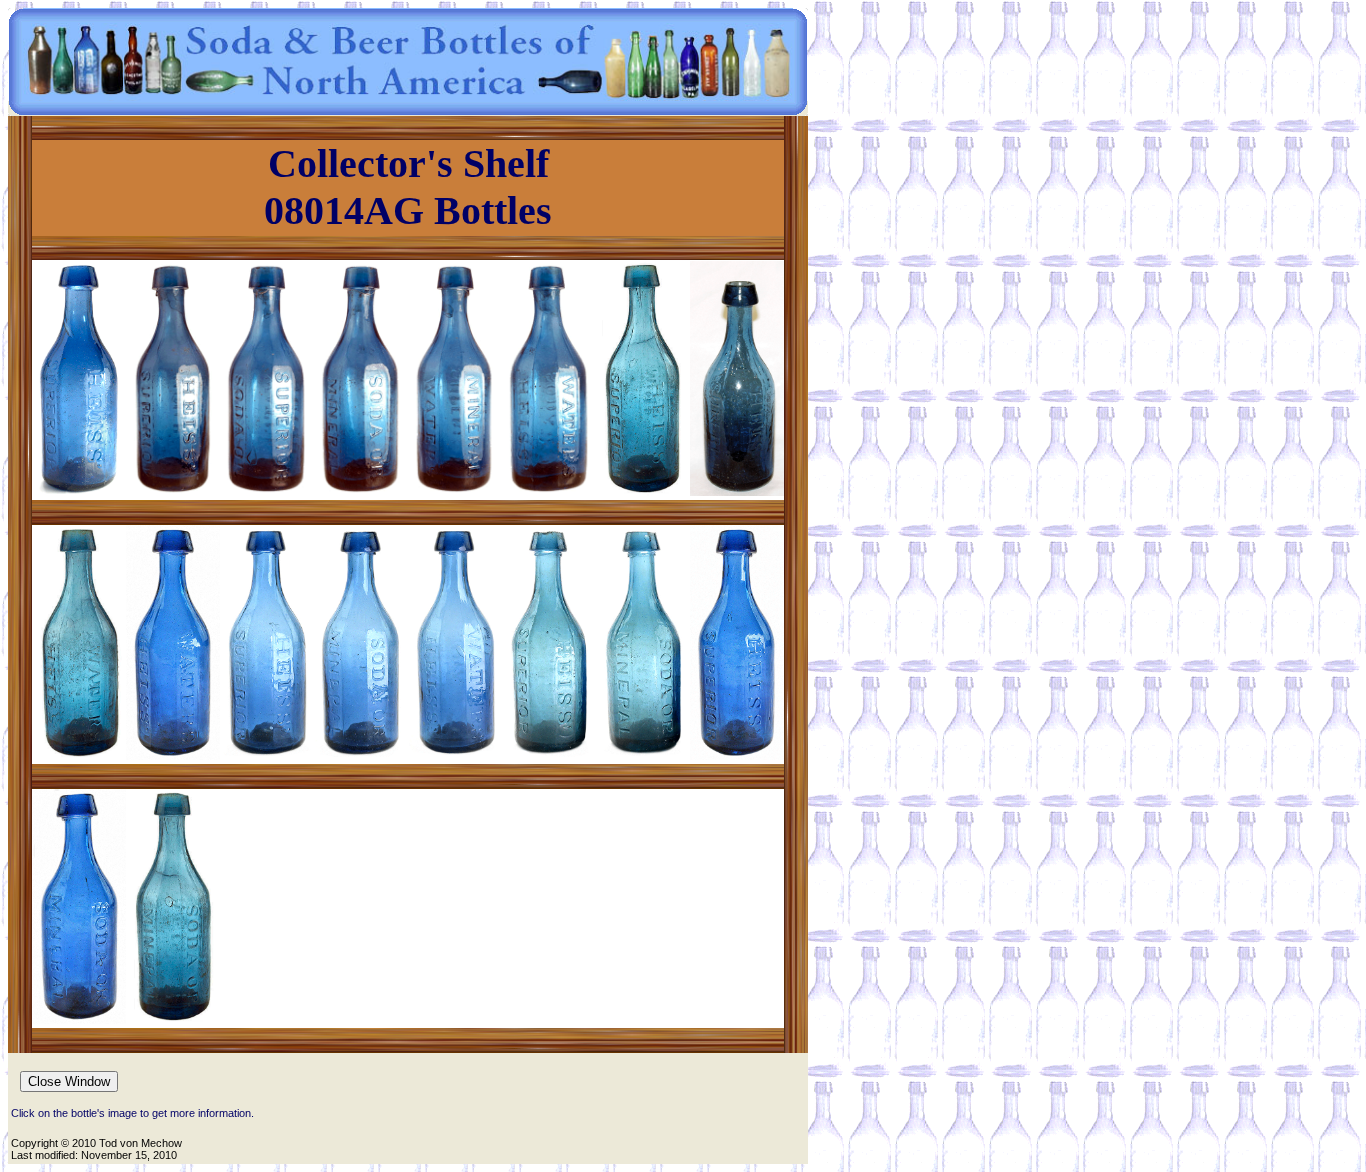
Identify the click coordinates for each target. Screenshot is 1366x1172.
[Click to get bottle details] (79, 490)
